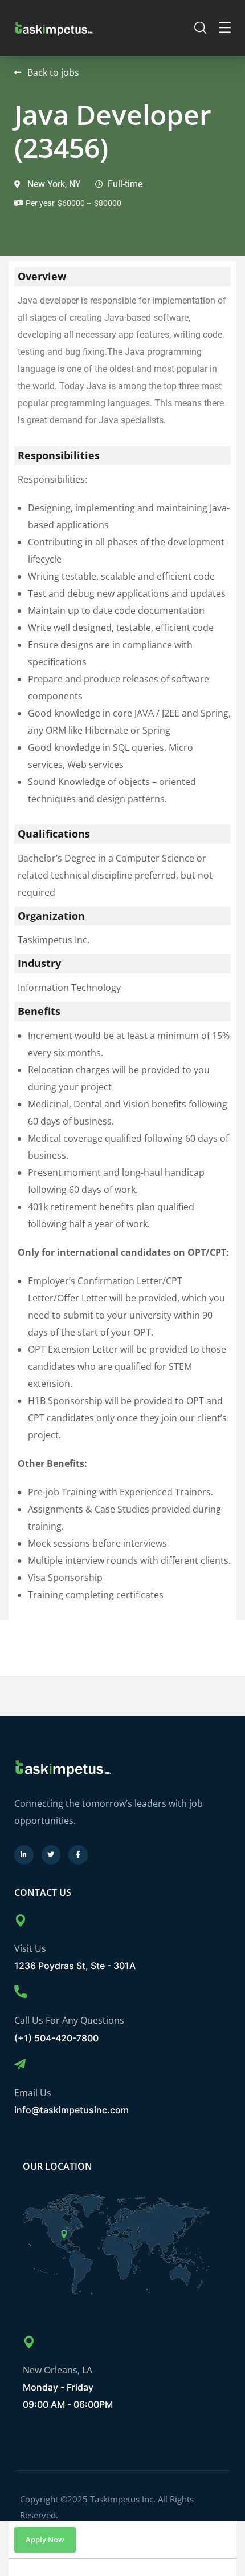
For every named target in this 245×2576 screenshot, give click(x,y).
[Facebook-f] (78, 1855)
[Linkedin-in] (24, 1855)
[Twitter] (51, 1855)
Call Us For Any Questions (69, 2020)
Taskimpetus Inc (123, 2499)
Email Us (33, 2093)
